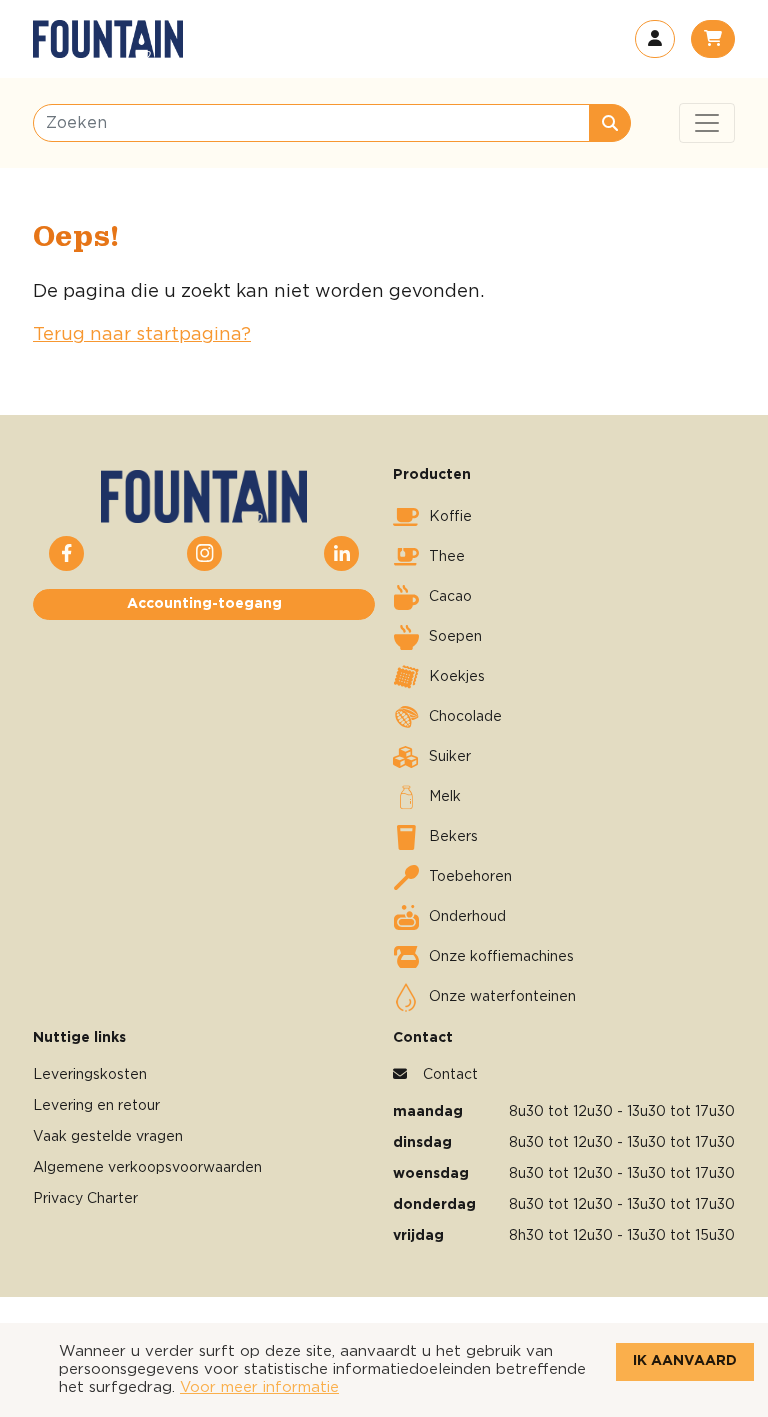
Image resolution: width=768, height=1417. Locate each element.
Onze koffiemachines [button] (501, 957)
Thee (447, 557)
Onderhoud (467, 917)
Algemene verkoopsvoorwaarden (147, 1168)
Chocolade (465, 717)
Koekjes (457, 677)
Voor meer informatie (259, 1387)
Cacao (450, 597)
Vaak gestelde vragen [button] (108, 1137)
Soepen (455, 637)
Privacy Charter (85, 1199)
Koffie (450, 517)
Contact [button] (450, 1075)
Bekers (453, 837)
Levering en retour (96, 1106)
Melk (445, 797)
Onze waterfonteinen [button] (502, 997)
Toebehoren (470, 877)
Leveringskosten (90, 1075)
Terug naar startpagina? (142, 335)
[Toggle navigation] (707, 123)
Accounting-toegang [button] (204, 604)
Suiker (450, 757)
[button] (655, 39)
